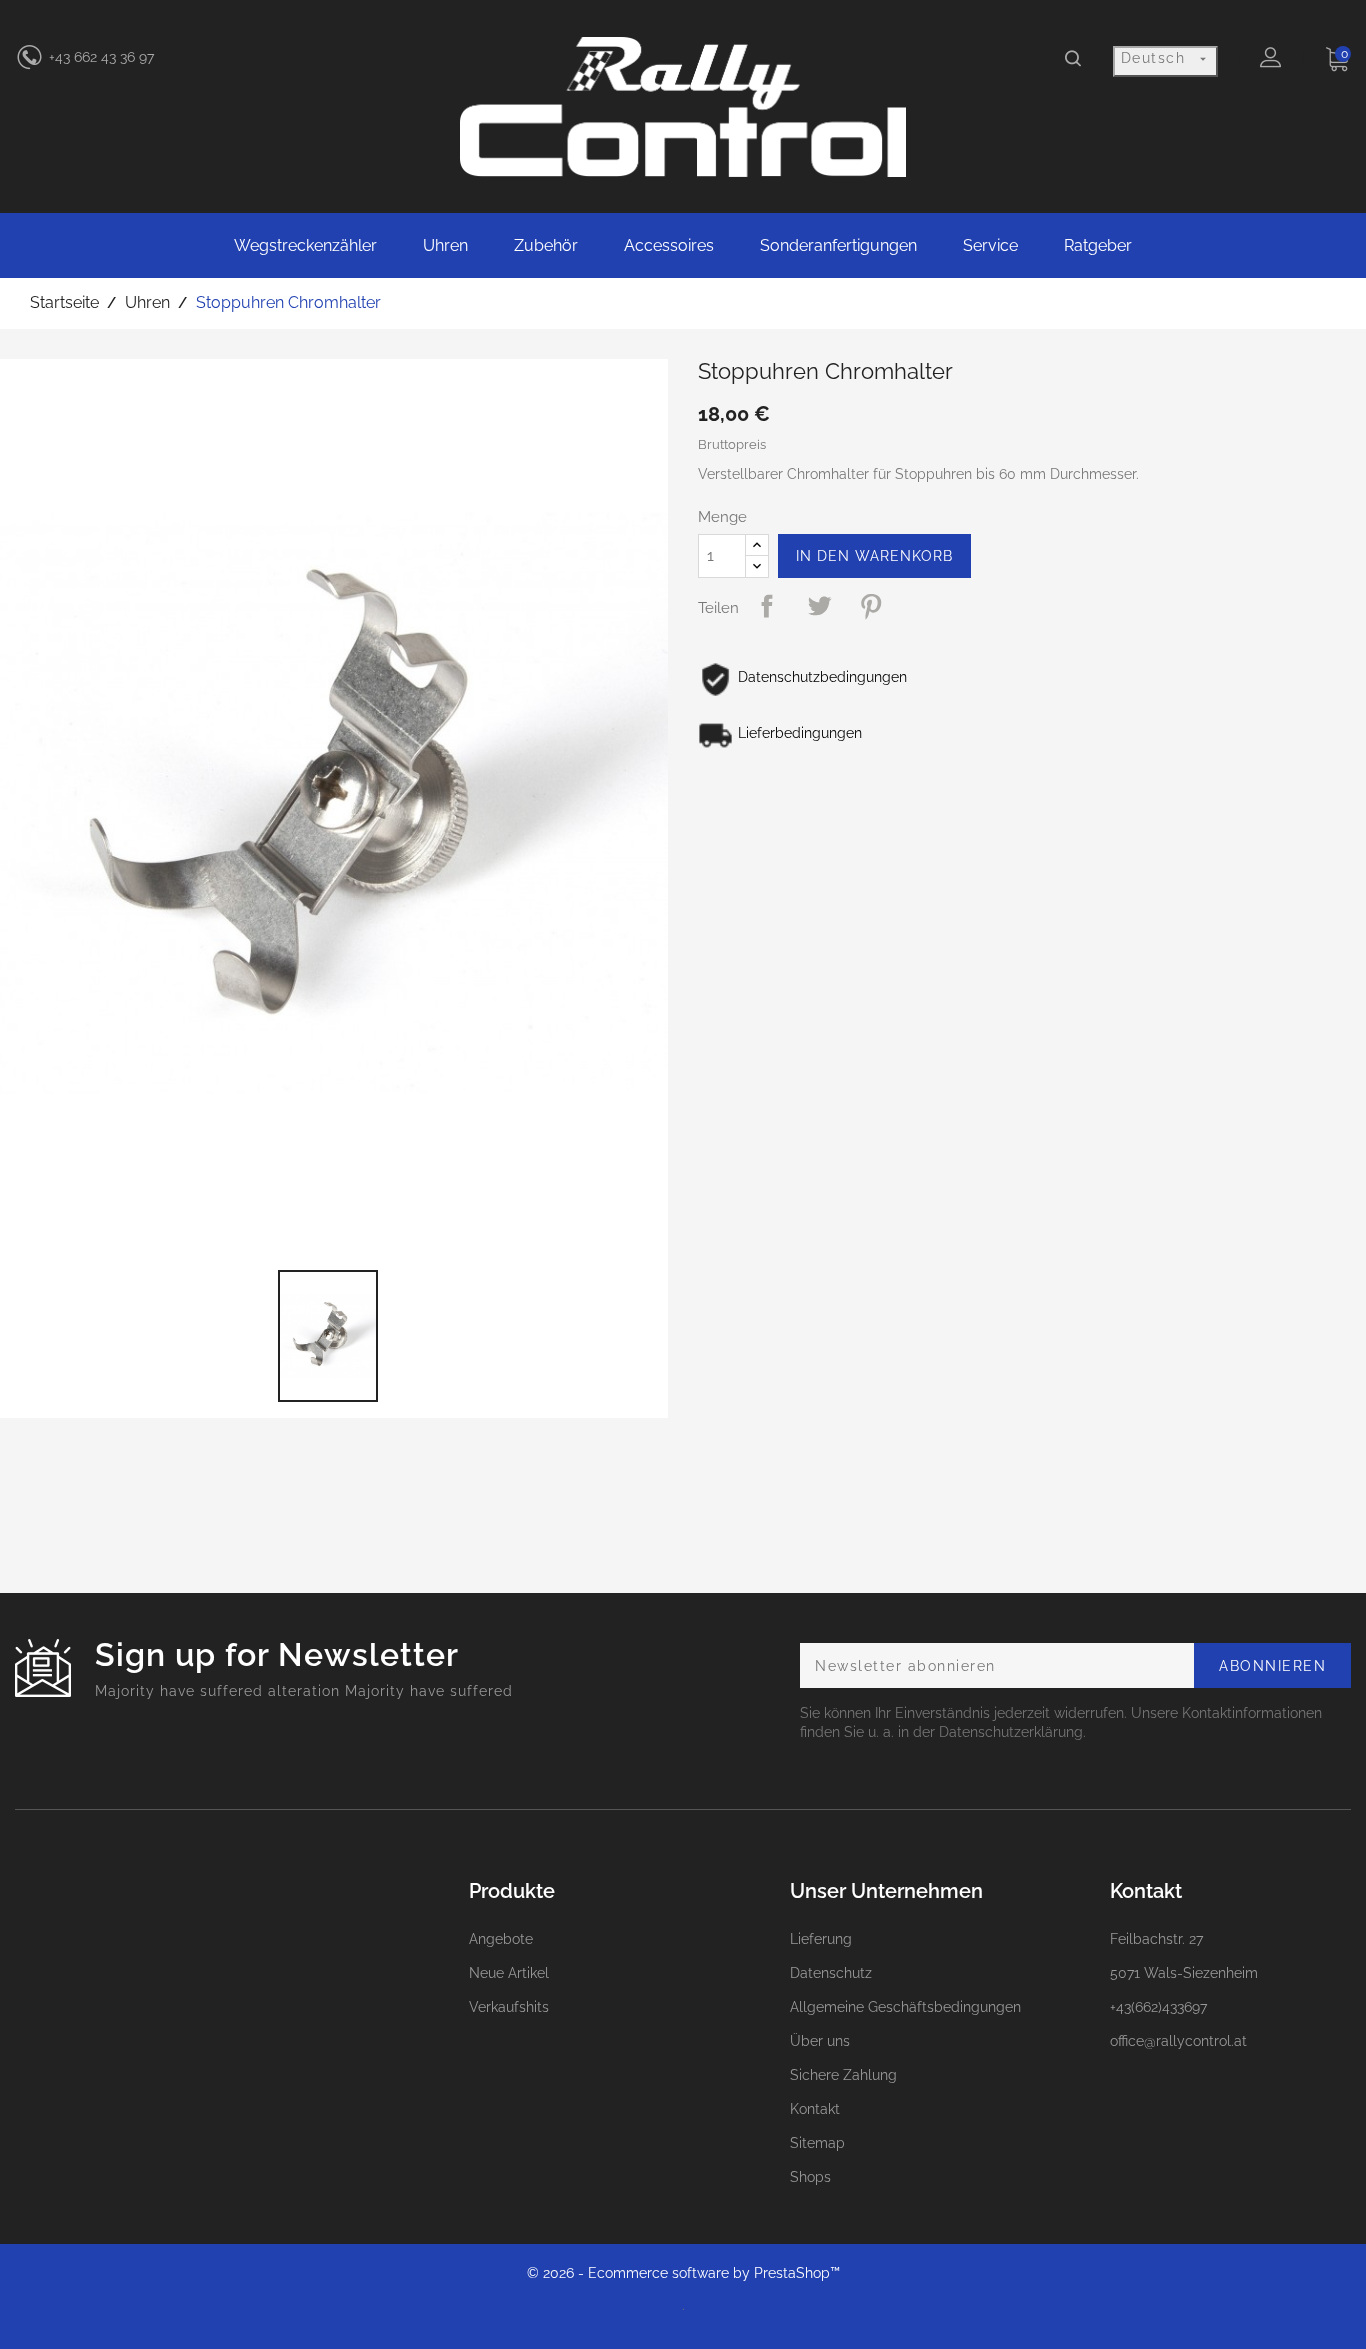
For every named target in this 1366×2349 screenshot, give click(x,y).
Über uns (820, 2041)
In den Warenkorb (874, 556)
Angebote (501, 1939)
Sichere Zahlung (843, 2075)
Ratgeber (1098, 245)
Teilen (767, 606)
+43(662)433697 (1158, 2007)
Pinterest (871, 606)
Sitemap (817, 2143)
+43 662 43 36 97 (101, 57)
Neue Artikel (509, 1973)
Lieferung (821, 1939)
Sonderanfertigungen (838, 245)
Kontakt (815, 2109)
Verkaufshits (509, 2007)
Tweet (819, 606)
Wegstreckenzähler (305, 245)
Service (990, 245)
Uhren (445, 245)
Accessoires (669, 245)
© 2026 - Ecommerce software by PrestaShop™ (683, 2273)
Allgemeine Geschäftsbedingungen (905, 2007)
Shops (810, 2177)
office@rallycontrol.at (1178, 2041)
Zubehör (546, 245)
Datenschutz (831, 1973)
